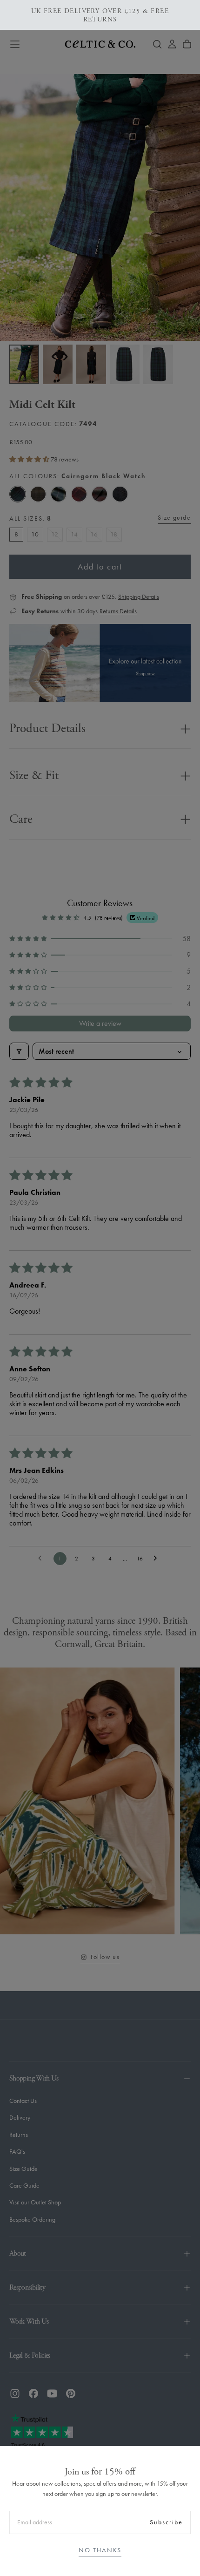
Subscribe (166, 2522)
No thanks (100, 2550)
